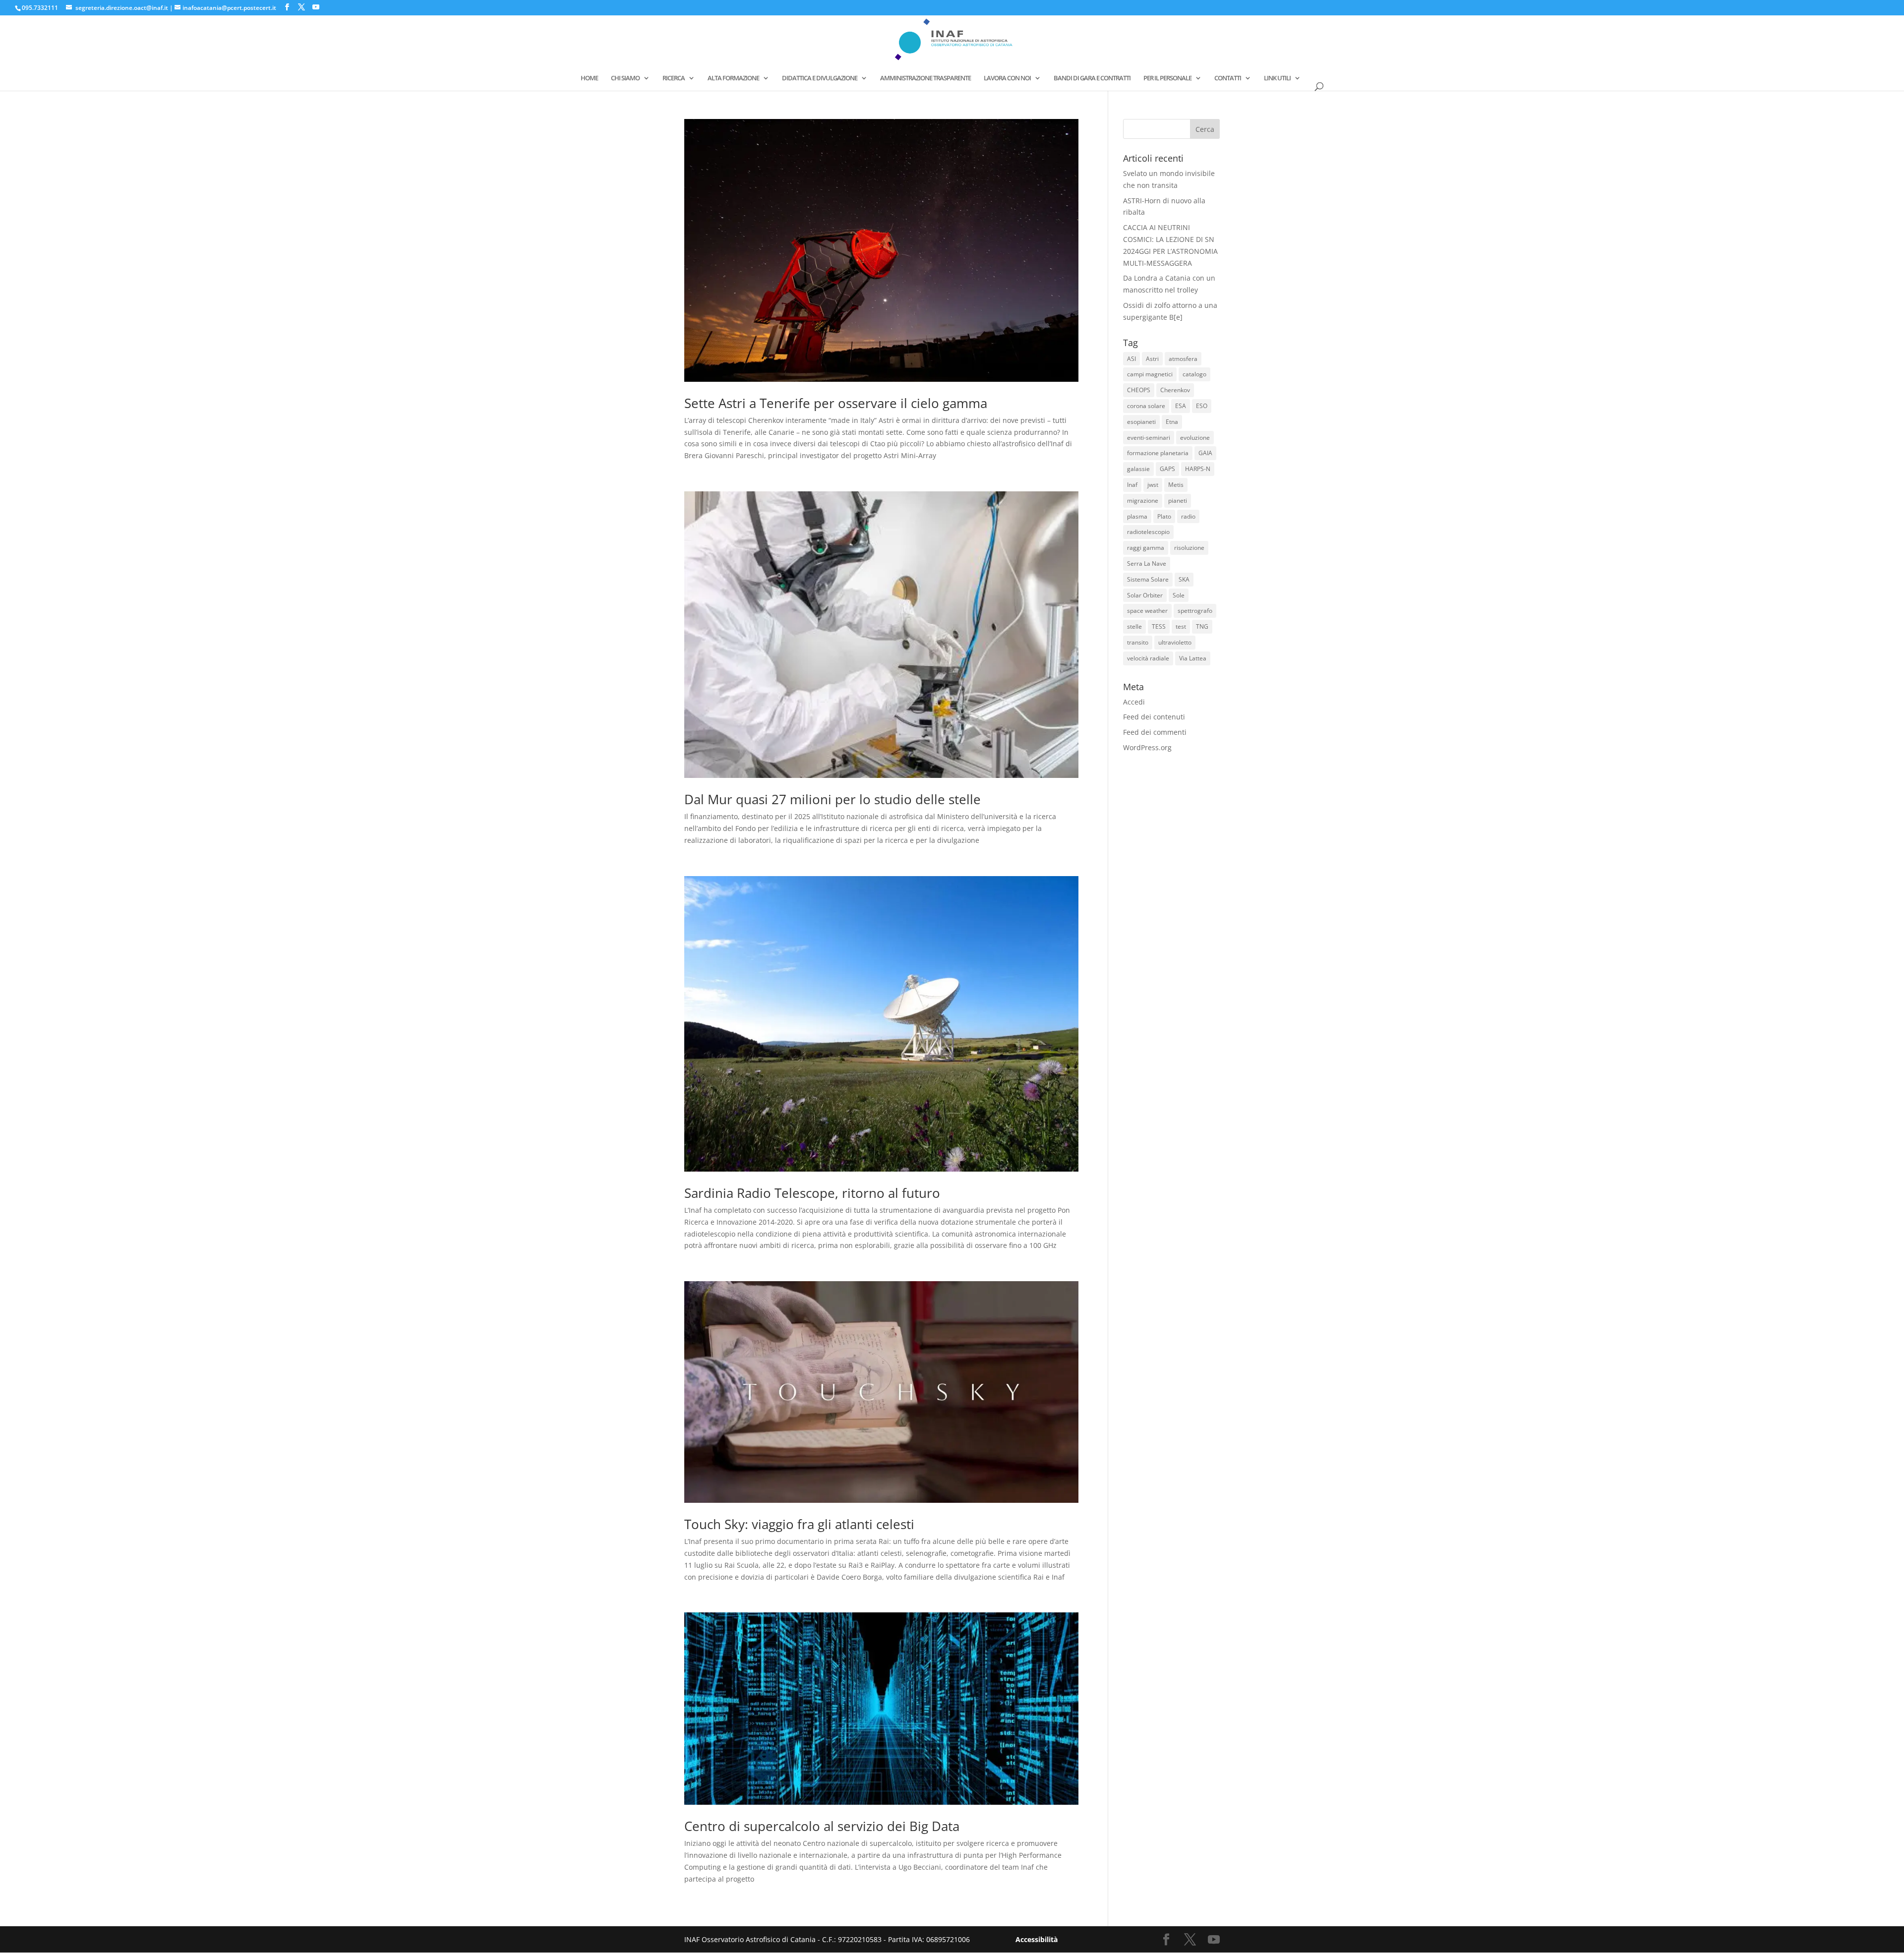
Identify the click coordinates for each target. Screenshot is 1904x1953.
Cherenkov (1175, 390)
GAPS (1167, 469)
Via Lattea (1193, 658)
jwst (1153, 485)
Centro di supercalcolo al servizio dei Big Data (822, 1826)
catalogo (1194, 374)
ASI (1131, 359)
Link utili (1277, 78)
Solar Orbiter (1145, 595)
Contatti (1228, 78)
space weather (1147, 611)
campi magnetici (1150, 374)
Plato (1164, 516)
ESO (1202, 406)
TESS (1159, 626)
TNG (1202, 626)
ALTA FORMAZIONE (733, 78)
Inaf (1132, 485)
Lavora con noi (1007, 78)
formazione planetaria (1158, 453)
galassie (1138, 469)
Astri (1152, 359)
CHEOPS (1139, 390)
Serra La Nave (1147, 563)
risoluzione (1189, 548)
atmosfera (1183, 359)
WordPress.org (1147, 747)
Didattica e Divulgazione (820, 78)
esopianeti (1141, 422)
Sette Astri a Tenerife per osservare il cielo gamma (836, 403)
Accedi (1134, 702)
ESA (1181, 406)
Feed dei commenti (1155, 732)
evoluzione (1195, 438)
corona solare (1146, 406)
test (1181, 626)
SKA (1184, 579)
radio (1188, 516)
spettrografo (1195, 611)
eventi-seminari (1149, 438)
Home (589, 78)
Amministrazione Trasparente (925, 78)
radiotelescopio (1148, 532)
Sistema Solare (1148, 579)
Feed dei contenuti (1154, 717)
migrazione (1143, 501)
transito (1138, 642)
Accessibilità (1037, 1939)
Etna (1172, 422)
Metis (1176, 485)
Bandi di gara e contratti (1092, 78)
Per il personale (1167, 78)
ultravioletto (1175, 642)
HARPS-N (1198, 469)
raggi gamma (1146, 548)
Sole (1179, 595)
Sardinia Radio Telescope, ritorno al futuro (812, 1193)
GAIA (1205, 453)
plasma (1137, 516)
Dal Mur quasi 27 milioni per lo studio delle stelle (833, 799)
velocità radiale (1148, 658)
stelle (1134, 626)
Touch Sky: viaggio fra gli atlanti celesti (799, 1524)
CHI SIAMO (625, 78)
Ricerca (674, 78)
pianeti (1178, 501)
